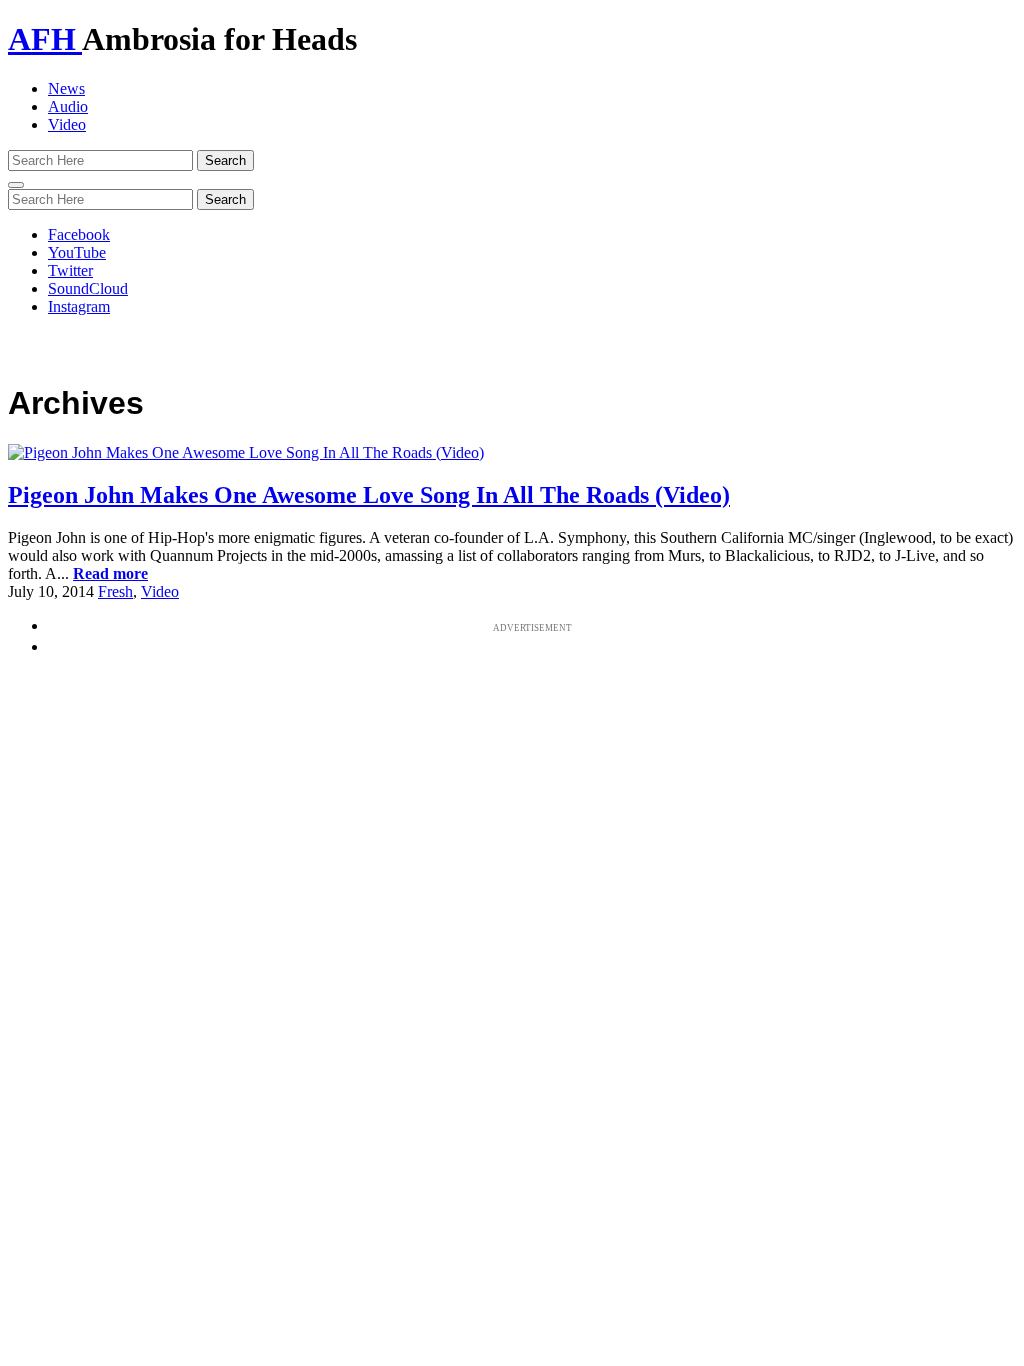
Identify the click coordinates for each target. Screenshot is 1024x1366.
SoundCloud (88, 288)
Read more (110, 573)
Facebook (79, 234)
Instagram (79, 306)
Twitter (70, 270)
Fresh (115, 591)
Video (67, 124)
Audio (68, 106)
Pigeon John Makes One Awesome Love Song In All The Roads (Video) (369, 495)
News (66, 88)
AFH (45, 39)
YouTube (77, 252)
